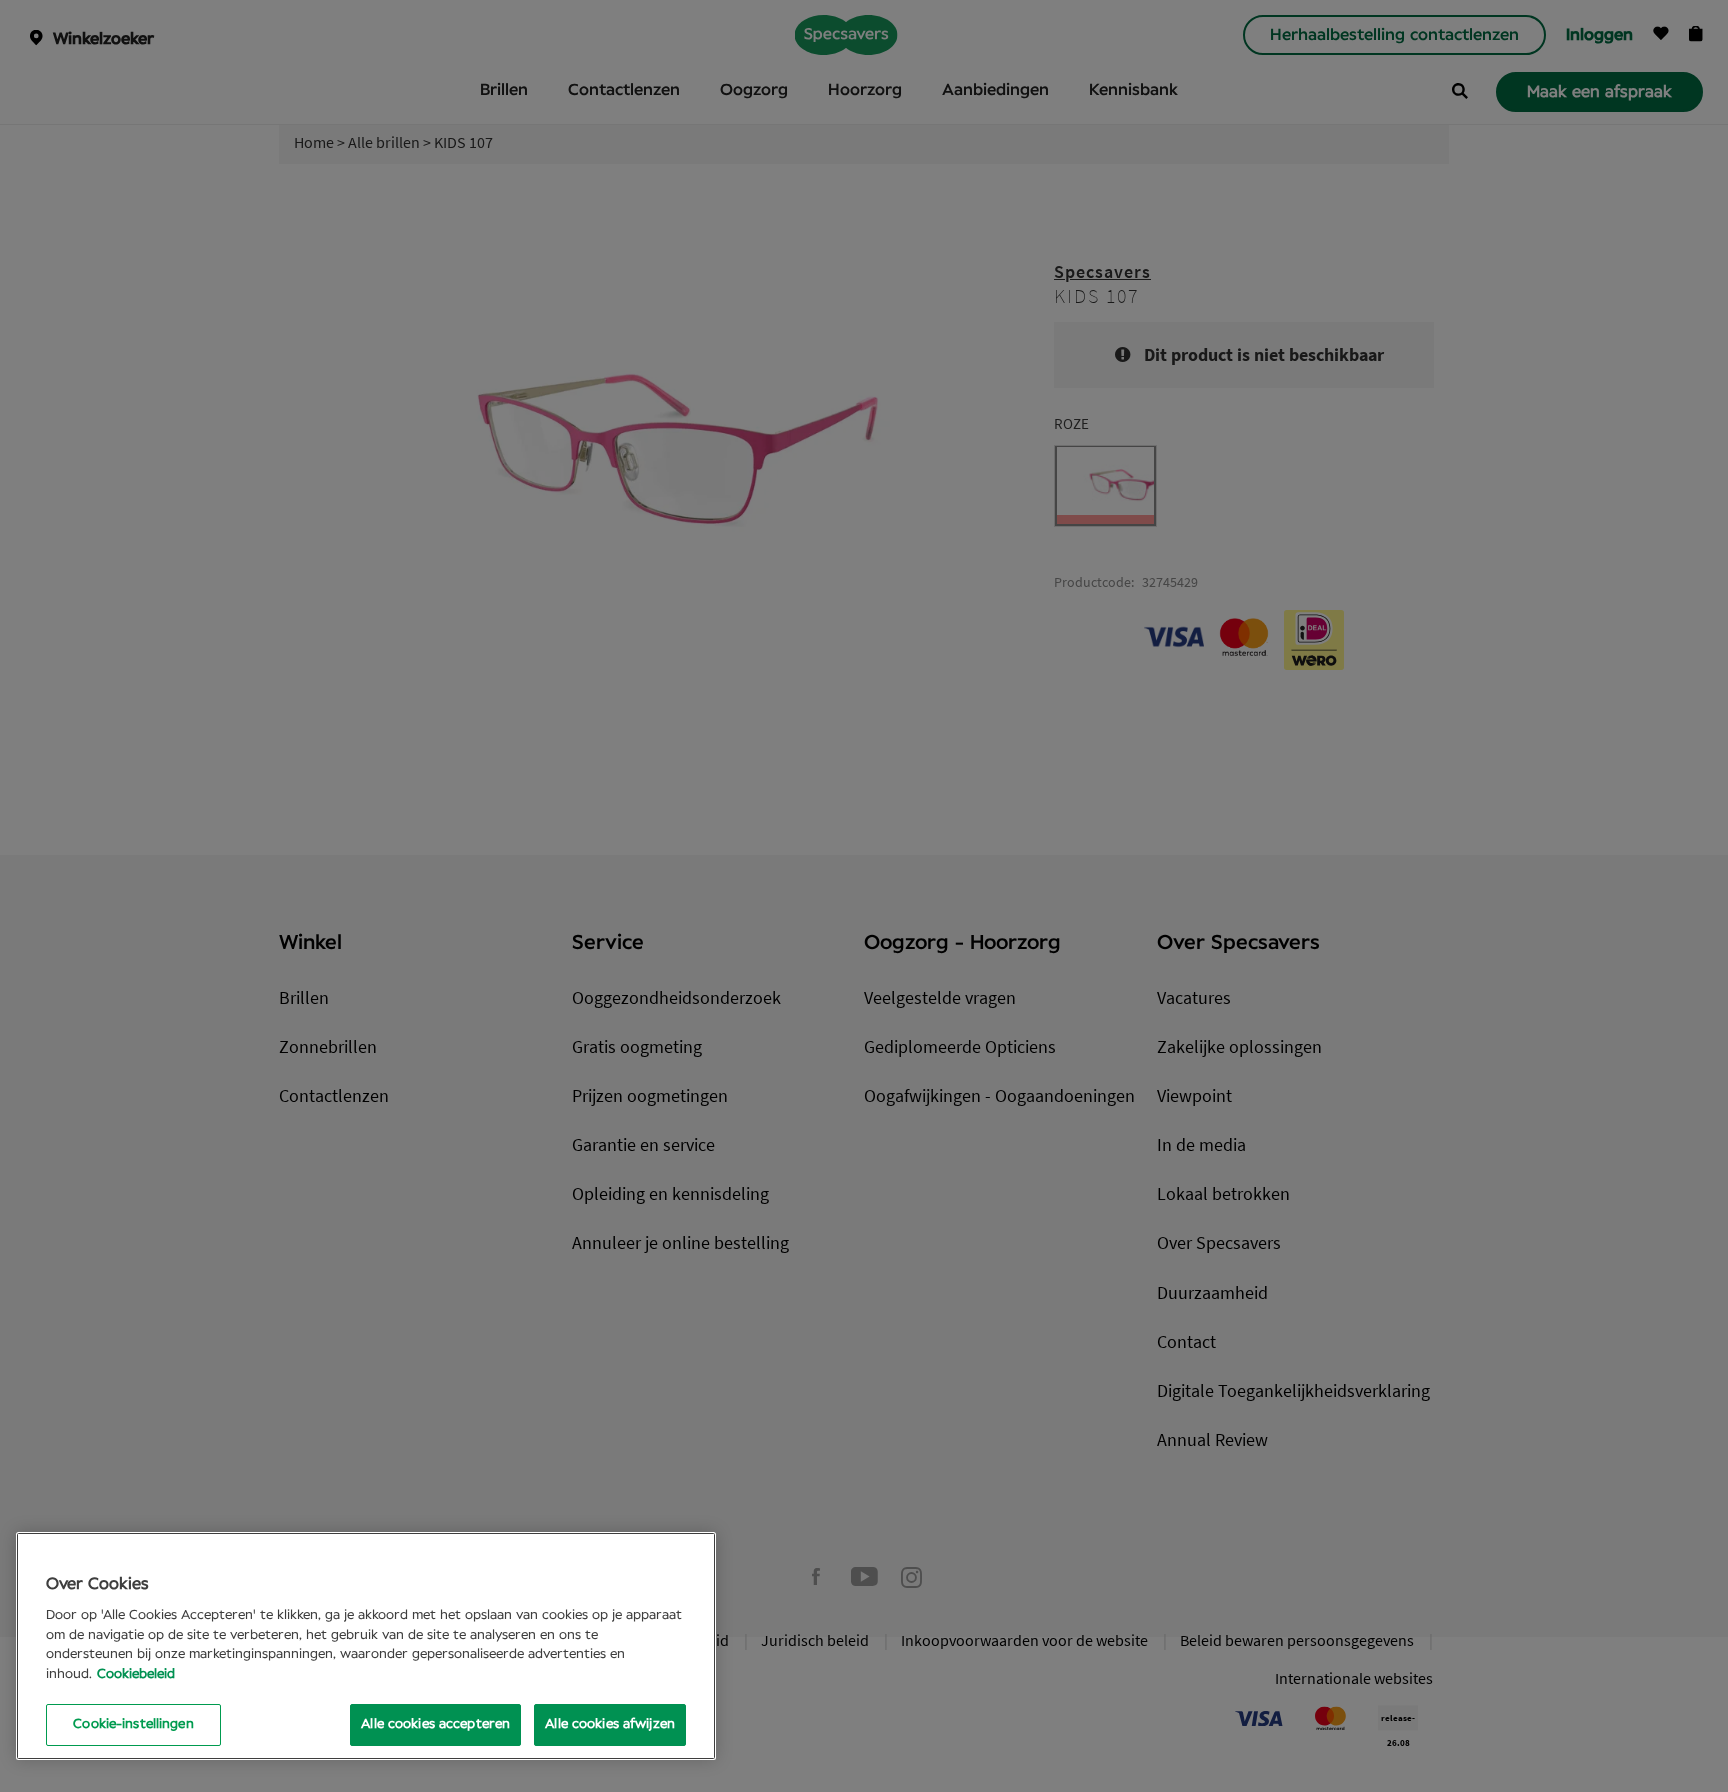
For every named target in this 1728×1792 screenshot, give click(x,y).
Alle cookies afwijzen (610, 1724)
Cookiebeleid (136, 1674)
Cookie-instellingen (133, 1724)
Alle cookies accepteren (435, 1724)
